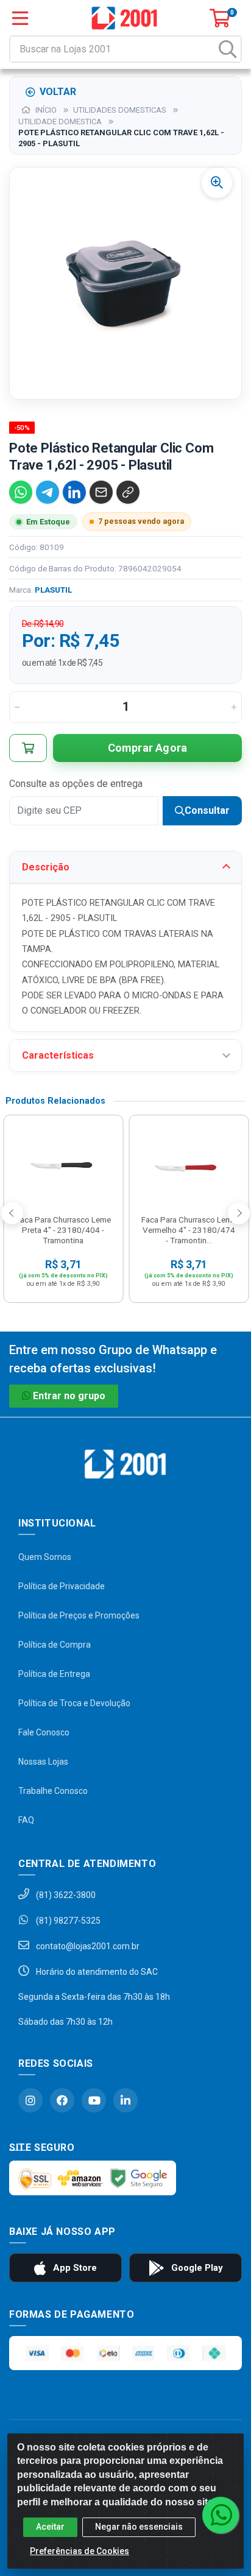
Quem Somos (45, 1557)
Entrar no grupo (69, 1396)
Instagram (30, 2100)
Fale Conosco (44, 1732)
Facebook (62, 2100)
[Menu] (20, 18)
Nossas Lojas (43, 1762)
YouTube (94, 2100)
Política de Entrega (54, 1674)
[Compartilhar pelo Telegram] (48, 492)
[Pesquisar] (228, 49)
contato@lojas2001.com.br (87, 1946)
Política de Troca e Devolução (74, 1703)
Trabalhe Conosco (53, 1791)
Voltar (58, 92)
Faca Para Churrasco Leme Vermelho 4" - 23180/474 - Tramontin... (189, 1230)
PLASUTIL (53, 590)
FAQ (26, 1820)
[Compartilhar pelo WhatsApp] (21, 492)
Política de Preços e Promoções (79, 1615)
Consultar (207, 810)
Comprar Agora (148, 748)
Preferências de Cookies (80, 2551)
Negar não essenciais (139, 2527)
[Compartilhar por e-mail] (101, 492)
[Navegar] (12, 1213)
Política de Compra (55, 1645)
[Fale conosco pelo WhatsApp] (221, 2515)
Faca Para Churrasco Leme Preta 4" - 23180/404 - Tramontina (63, 1230)
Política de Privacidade (62, 1586)
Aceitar (50, 2527)
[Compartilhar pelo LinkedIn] (74, 492)
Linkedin (125, 2100)
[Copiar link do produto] (128, 492)
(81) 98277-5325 (67, 1921)
